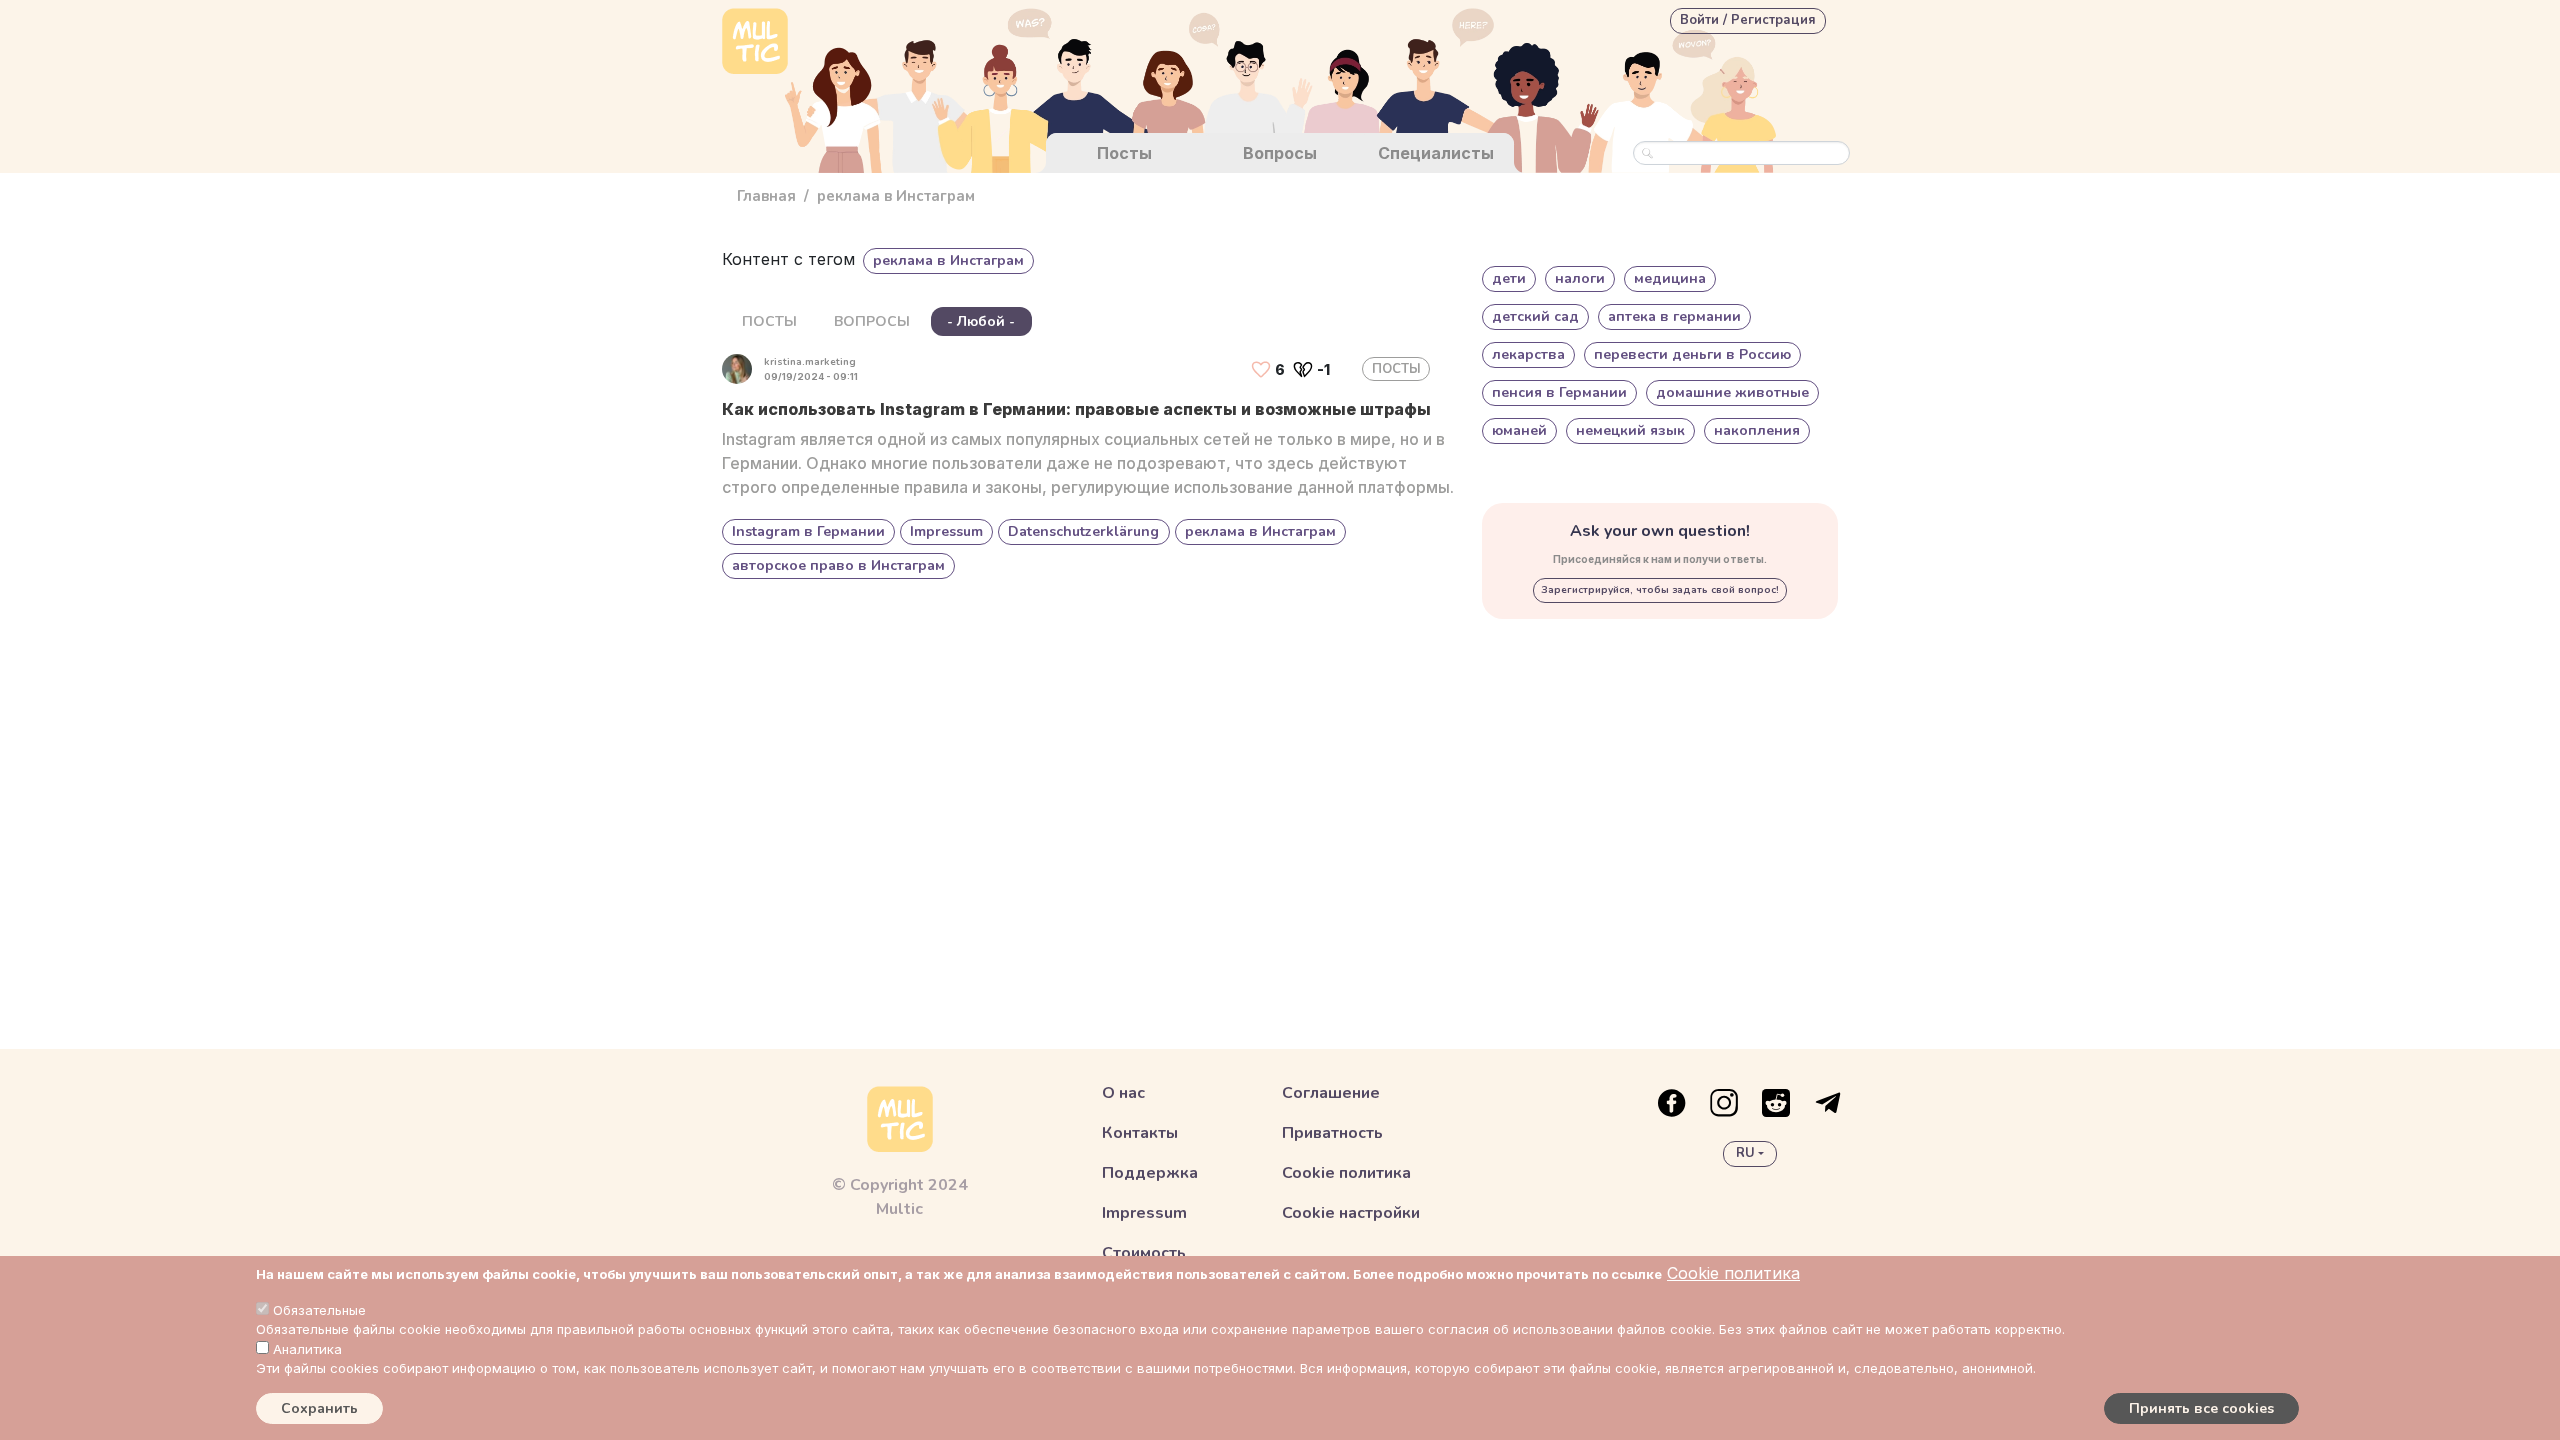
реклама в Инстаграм (1260, 531)
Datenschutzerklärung (1083, 531)
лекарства (1528, 354)
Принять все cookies (2201, 1408)
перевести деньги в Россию (1692, 354)
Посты (1124, 153)
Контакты (1140, 1133)
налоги (1580, 278)
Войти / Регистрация (1748, 20)
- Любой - (981, 321)
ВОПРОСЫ (872, 321)
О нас (1123, 1093)
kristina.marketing (810, 362)
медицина (1670, 278)
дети (1509, 278)
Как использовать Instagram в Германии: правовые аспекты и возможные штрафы (1076, 409)
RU (1745, 1153)
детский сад (1535, 316)
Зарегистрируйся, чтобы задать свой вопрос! (1660, 590)
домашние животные (1732, 392)
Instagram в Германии (808, 531)
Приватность (1332, 1133)
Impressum (946, 531)
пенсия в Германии (1559, 392)
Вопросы (1280, 153)
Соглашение (1331, 1093)
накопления (1757, 430)
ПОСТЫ (769, 321)
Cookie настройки (1351, 1213)
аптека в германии (1674, 316)
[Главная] (755, 43)
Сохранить (319, 1408)
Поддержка (1150, 1173)
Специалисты (1436, 153)
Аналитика (307, 1349)
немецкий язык (1630, 430)
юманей (1519, 430)
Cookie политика (1733, 1273)
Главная (766, 196)
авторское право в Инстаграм (838, 565)
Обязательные (319, 1310)
